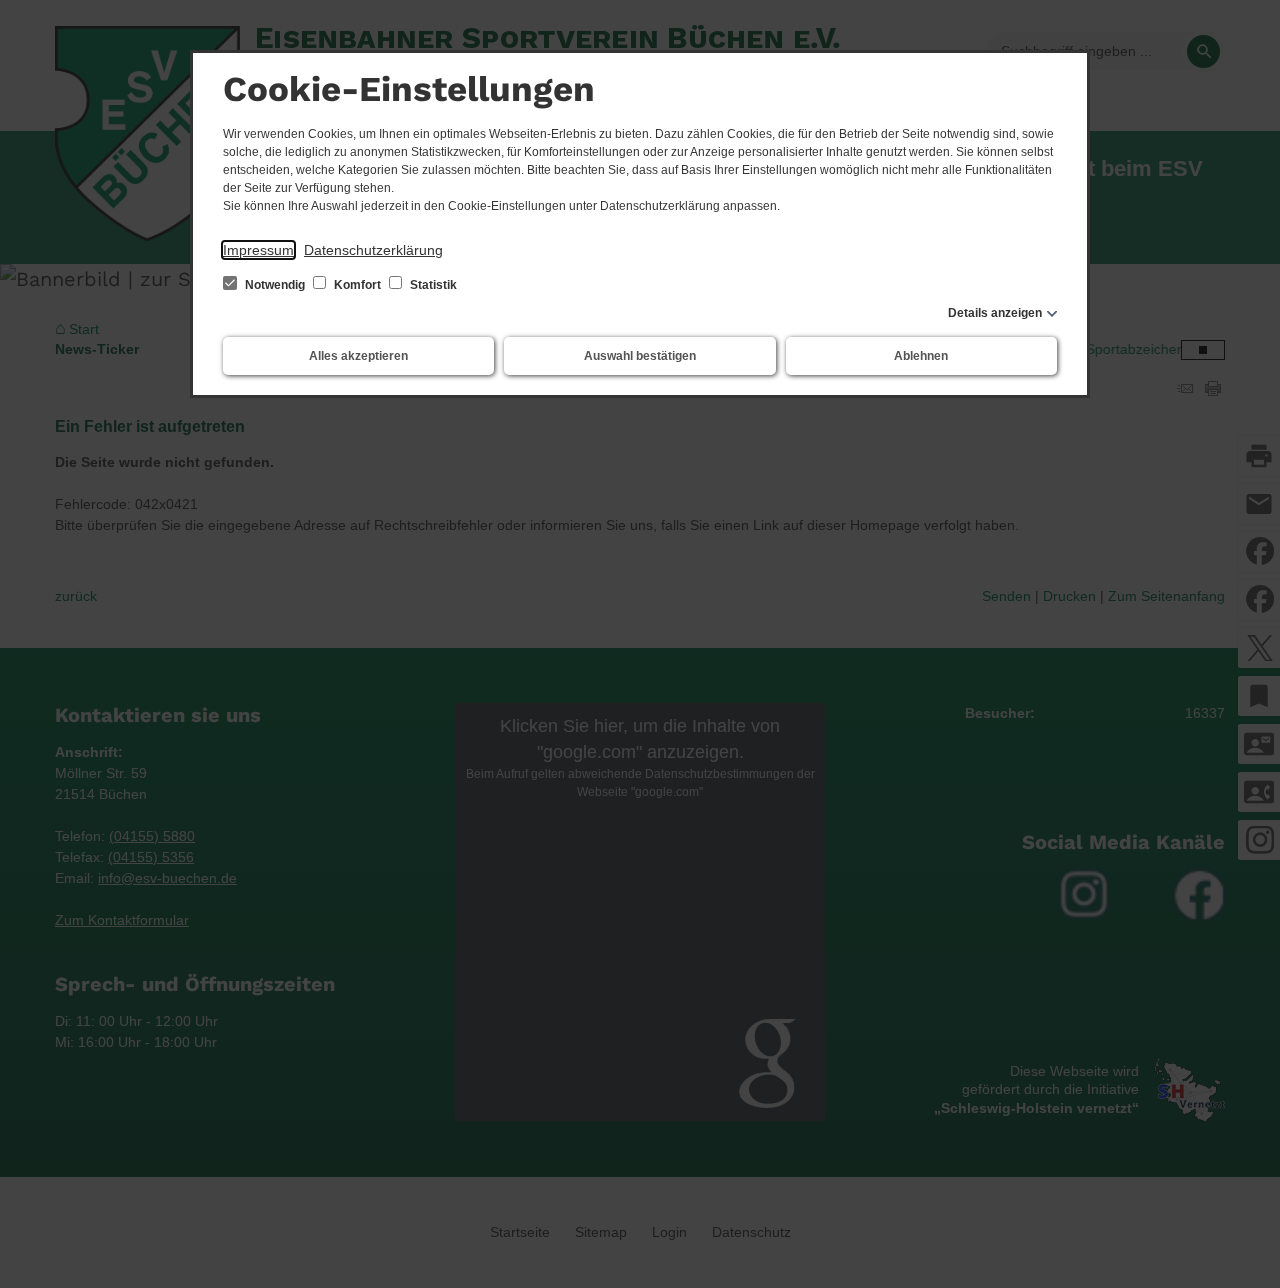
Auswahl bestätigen (640, 356)
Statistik (432, 285)
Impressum (258, 250)
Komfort (357, 285)
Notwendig (275, 285)
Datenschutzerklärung (373, 250)
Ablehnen (921, 356)
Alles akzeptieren (358, 356)
